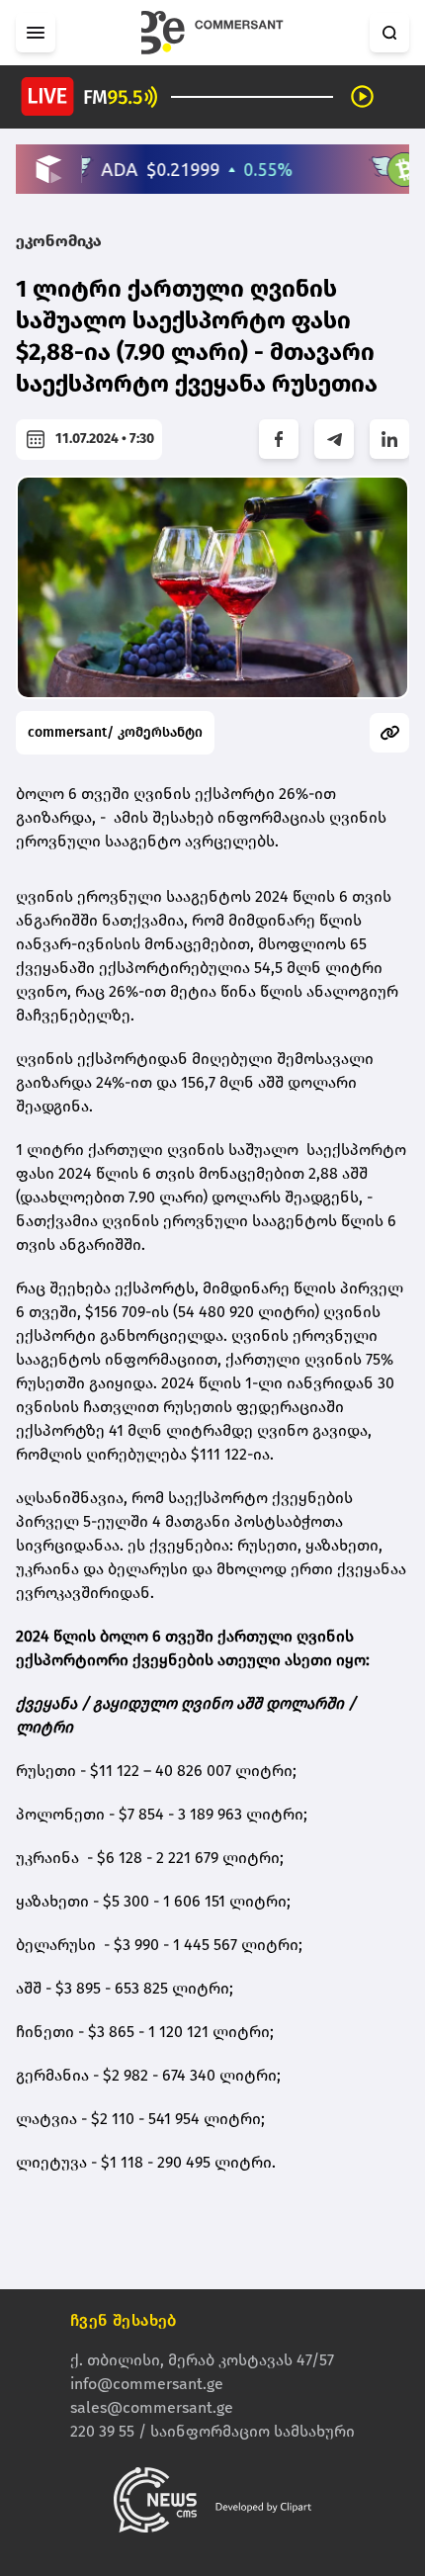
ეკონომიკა (59, 241)
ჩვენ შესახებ (124, 2320)
